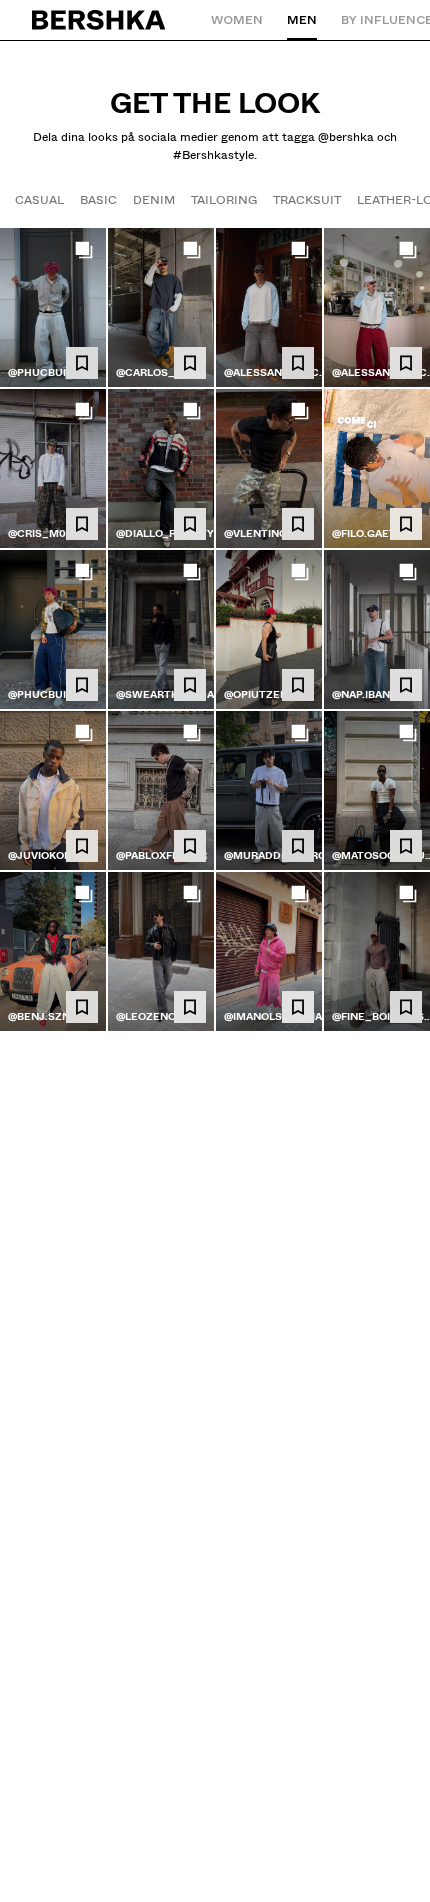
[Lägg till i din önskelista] (82, 363)
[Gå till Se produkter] (53, 307)
